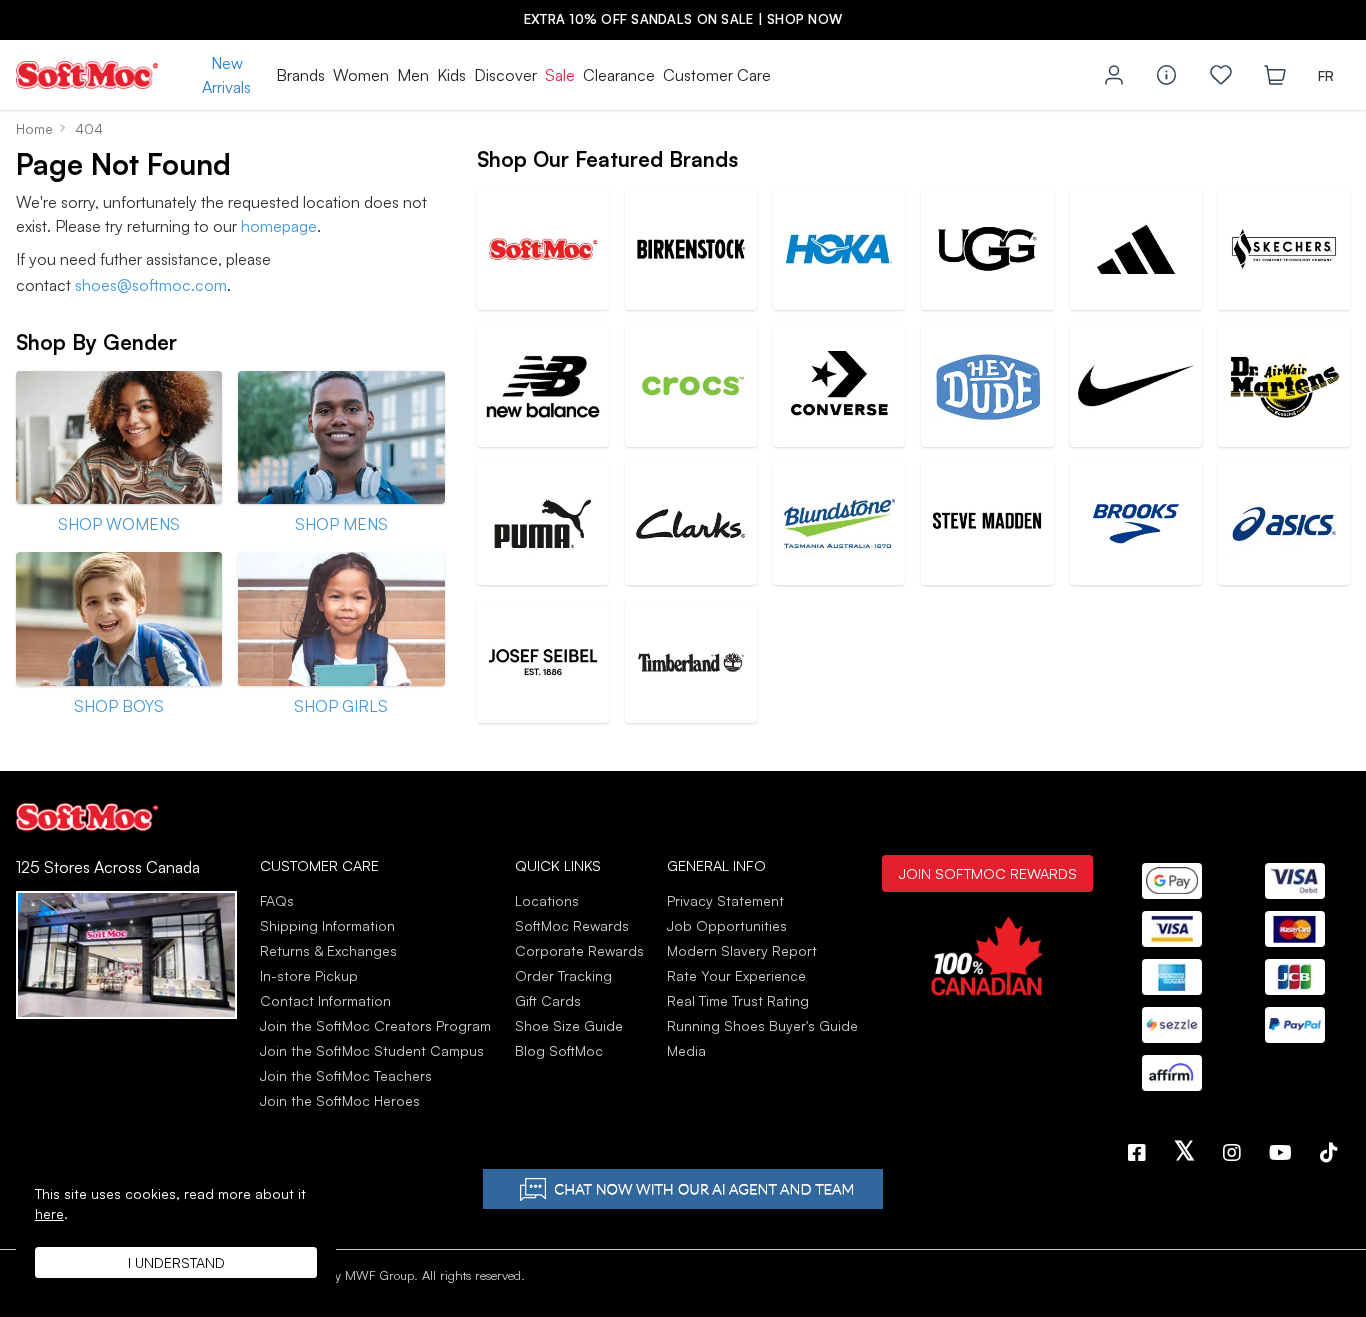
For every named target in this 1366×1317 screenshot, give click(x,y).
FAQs (277, 900)
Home (34, 128)
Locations (547, 900)
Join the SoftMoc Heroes (340, 1100)
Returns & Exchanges (328, 950)
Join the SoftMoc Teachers (346, 1075)
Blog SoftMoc (559, 1050)
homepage (279, 226)
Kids (451, 75)
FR (1326, 75)
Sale (560, 75)
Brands (300, 75)
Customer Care (717, 75)
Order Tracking (563, 975)
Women (361, 75)
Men (413, 75)
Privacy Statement (725, 900)
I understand (176, 1262)
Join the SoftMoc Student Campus (372, 1050)
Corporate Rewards (579, 950)
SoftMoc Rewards (572, 925)
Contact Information (325, 1000)
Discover (505, 75)
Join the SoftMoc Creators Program (375, 1025)
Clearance (619, 75)
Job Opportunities (727, 925)
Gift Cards (548, 1000)
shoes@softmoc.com (151, 285)
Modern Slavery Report (742, 950)
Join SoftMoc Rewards (987, 873)
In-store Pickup (309, 975)
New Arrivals (226, 75)
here (49, 1213)
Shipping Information (327, 925)
